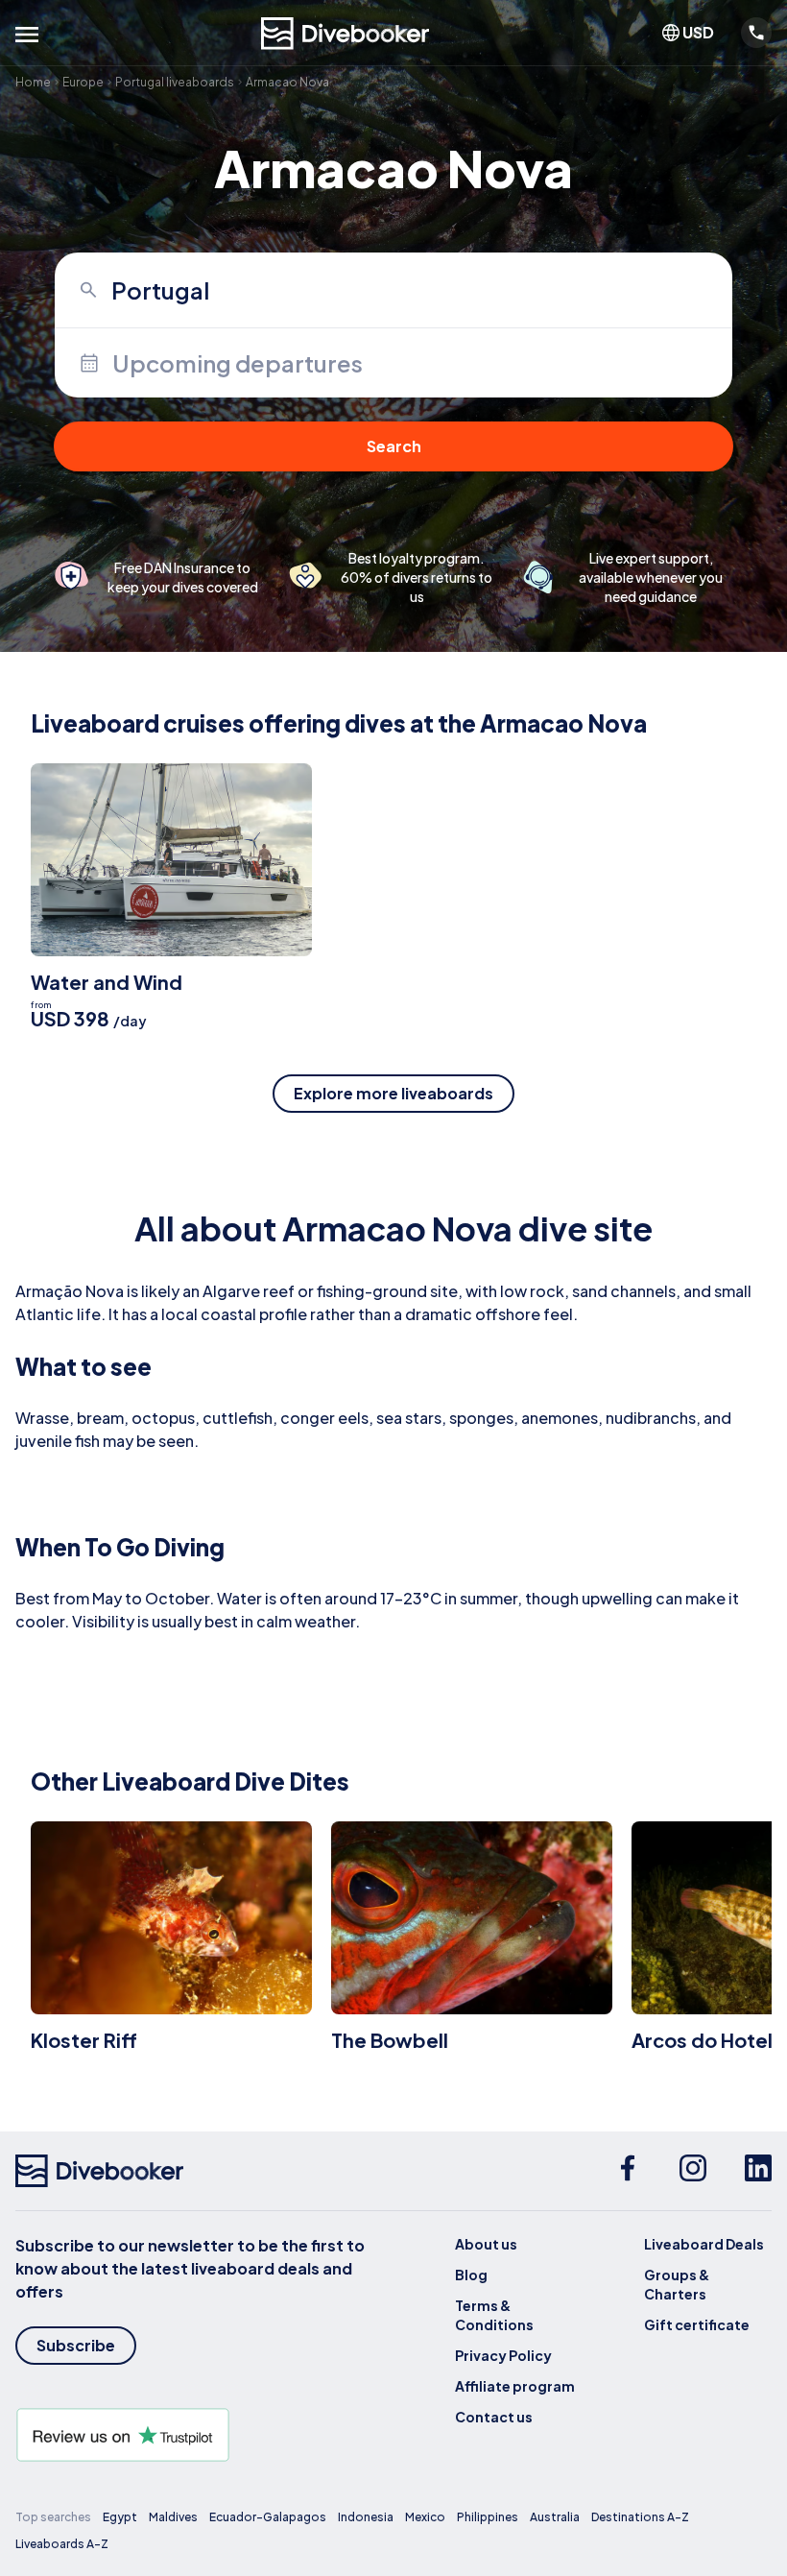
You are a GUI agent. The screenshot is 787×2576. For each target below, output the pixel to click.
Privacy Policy (503, 2355)
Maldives (173, 2517)
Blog (471, 2275)
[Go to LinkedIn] (758, 2171)
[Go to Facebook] (628, 2171)
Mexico (425, 2517)
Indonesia (366, 2517)
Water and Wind (107, 982)
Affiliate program (515, 2386)
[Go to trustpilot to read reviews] (204, 2435)
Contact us (494, 2417)
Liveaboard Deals (704, 2244)
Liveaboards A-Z (62, 2544)
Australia (555, 2517)
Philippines (488, 2517)
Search (394, 446)
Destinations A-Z (640, 2517)
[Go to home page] (346, 34)
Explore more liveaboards (393, 1093)
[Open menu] (27, 35)
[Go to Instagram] (693, 2171)
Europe (83, 82)
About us (486, 2244)
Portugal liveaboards (175, 82)
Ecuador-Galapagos (268, 2517)
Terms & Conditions (494, 2315)
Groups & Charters (677, 2284)
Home (33, 82)
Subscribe (76, 2345)
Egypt (120, 2517)
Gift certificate (697, 2324)
